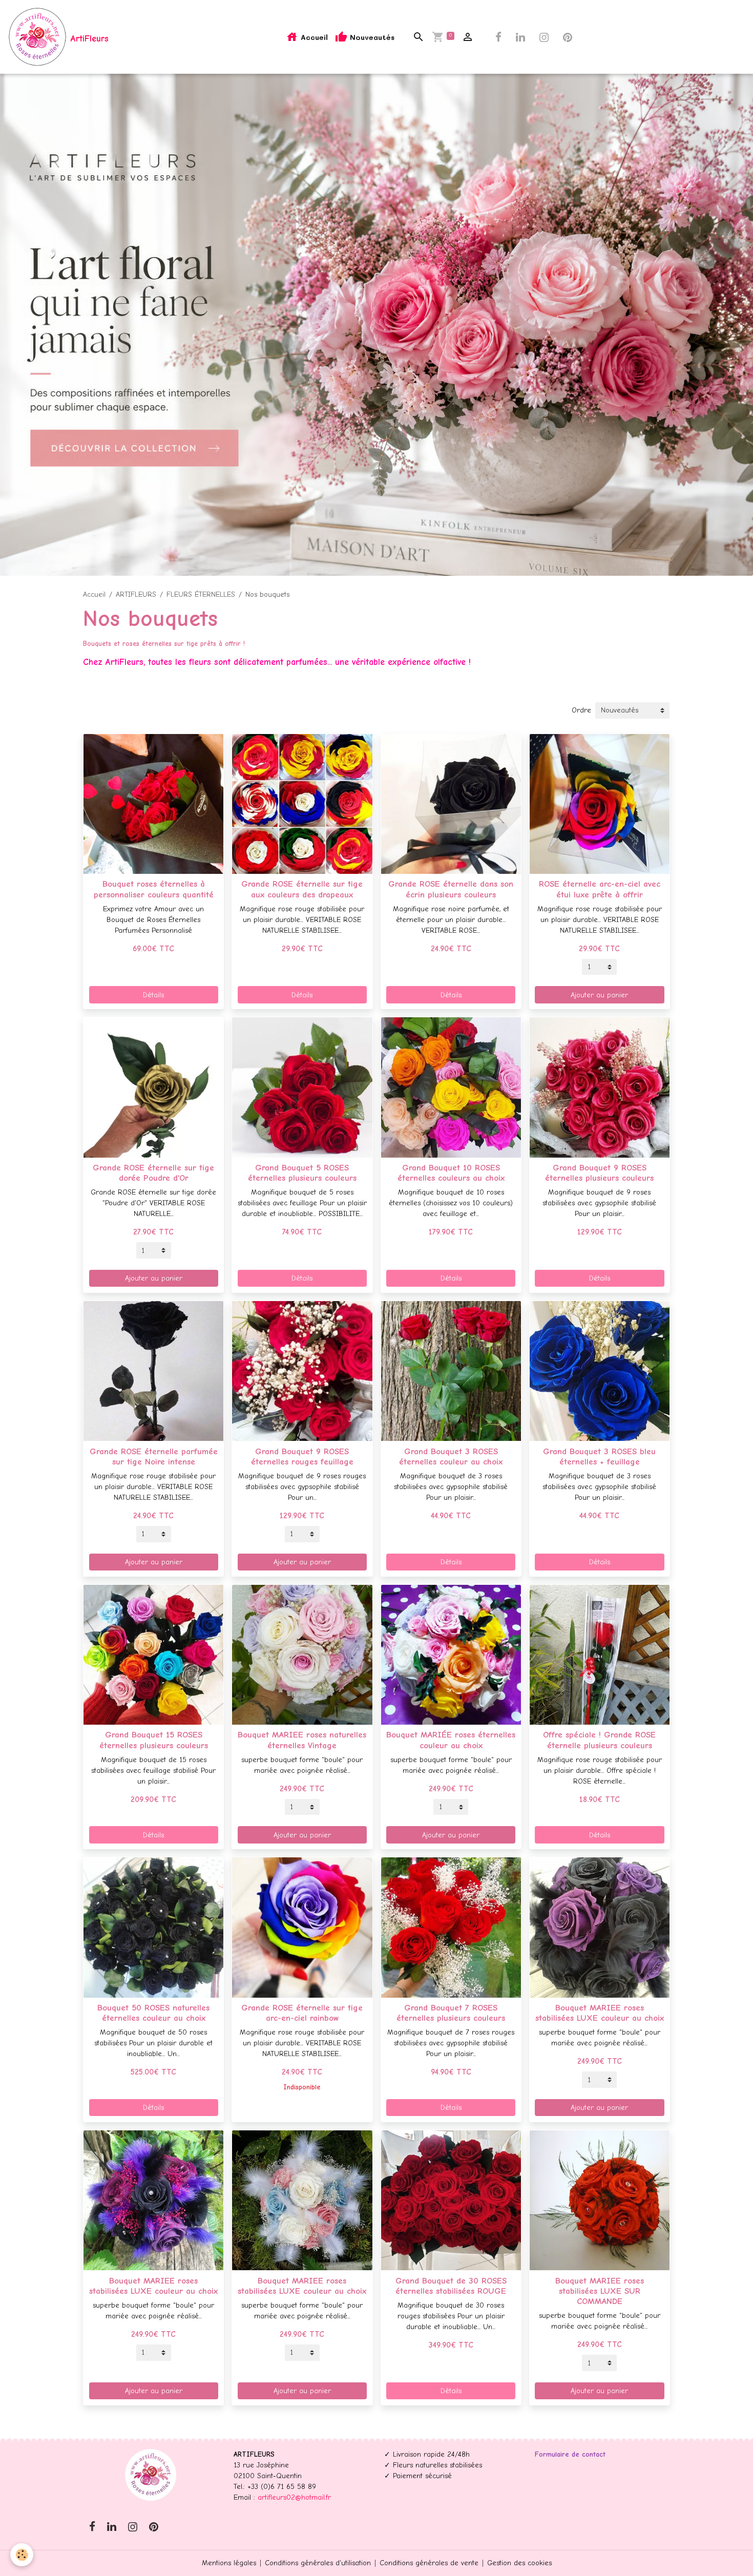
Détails (153, 995)
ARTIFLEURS (136, 594)
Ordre (581, 710)
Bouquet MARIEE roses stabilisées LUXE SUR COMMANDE (600, 2291)
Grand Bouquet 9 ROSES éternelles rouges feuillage (302, 1457)
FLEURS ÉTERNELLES (201, 594)
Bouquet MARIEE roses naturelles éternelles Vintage (302, 1740)
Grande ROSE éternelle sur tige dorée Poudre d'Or (153, 1173)
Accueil (313, 37)
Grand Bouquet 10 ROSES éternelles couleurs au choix (451, 1173)
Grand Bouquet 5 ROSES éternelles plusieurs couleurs (302, 1173)
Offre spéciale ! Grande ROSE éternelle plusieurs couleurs (599, 1740)
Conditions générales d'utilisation (318, 2563)
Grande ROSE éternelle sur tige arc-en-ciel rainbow (302, 2013)
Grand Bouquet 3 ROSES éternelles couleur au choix (451, 1457)
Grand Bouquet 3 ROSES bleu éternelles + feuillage (599, 1457)
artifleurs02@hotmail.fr (294, 2497)
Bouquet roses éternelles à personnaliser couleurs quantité (154, 889)
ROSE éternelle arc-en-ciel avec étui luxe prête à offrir (600, 889)
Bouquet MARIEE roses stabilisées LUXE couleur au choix (600, 2013)
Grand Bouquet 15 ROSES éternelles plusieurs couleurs (154, 1740)
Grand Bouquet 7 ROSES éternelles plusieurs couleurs (451, 2013)
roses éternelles (147, 644)
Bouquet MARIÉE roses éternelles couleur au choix (451, 1740)
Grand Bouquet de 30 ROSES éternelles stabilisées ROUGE (451, 2286)
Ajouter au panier (599, 995)
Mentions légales (229, 2563)
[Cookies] (22, 2555)
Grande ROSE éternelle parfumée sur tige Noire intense (154, 1457)
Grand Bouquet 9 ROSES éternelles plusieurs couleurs (599, 1173)
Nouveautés (371, 37)
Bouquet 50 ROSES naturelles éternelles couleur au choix (153, 2013)
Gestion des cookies (519, 2563)
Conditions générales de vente (429, 2563)
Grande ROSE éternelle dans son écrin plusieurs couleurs (451, 889)
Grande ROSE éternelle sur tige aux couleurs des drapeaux (302, 889)
